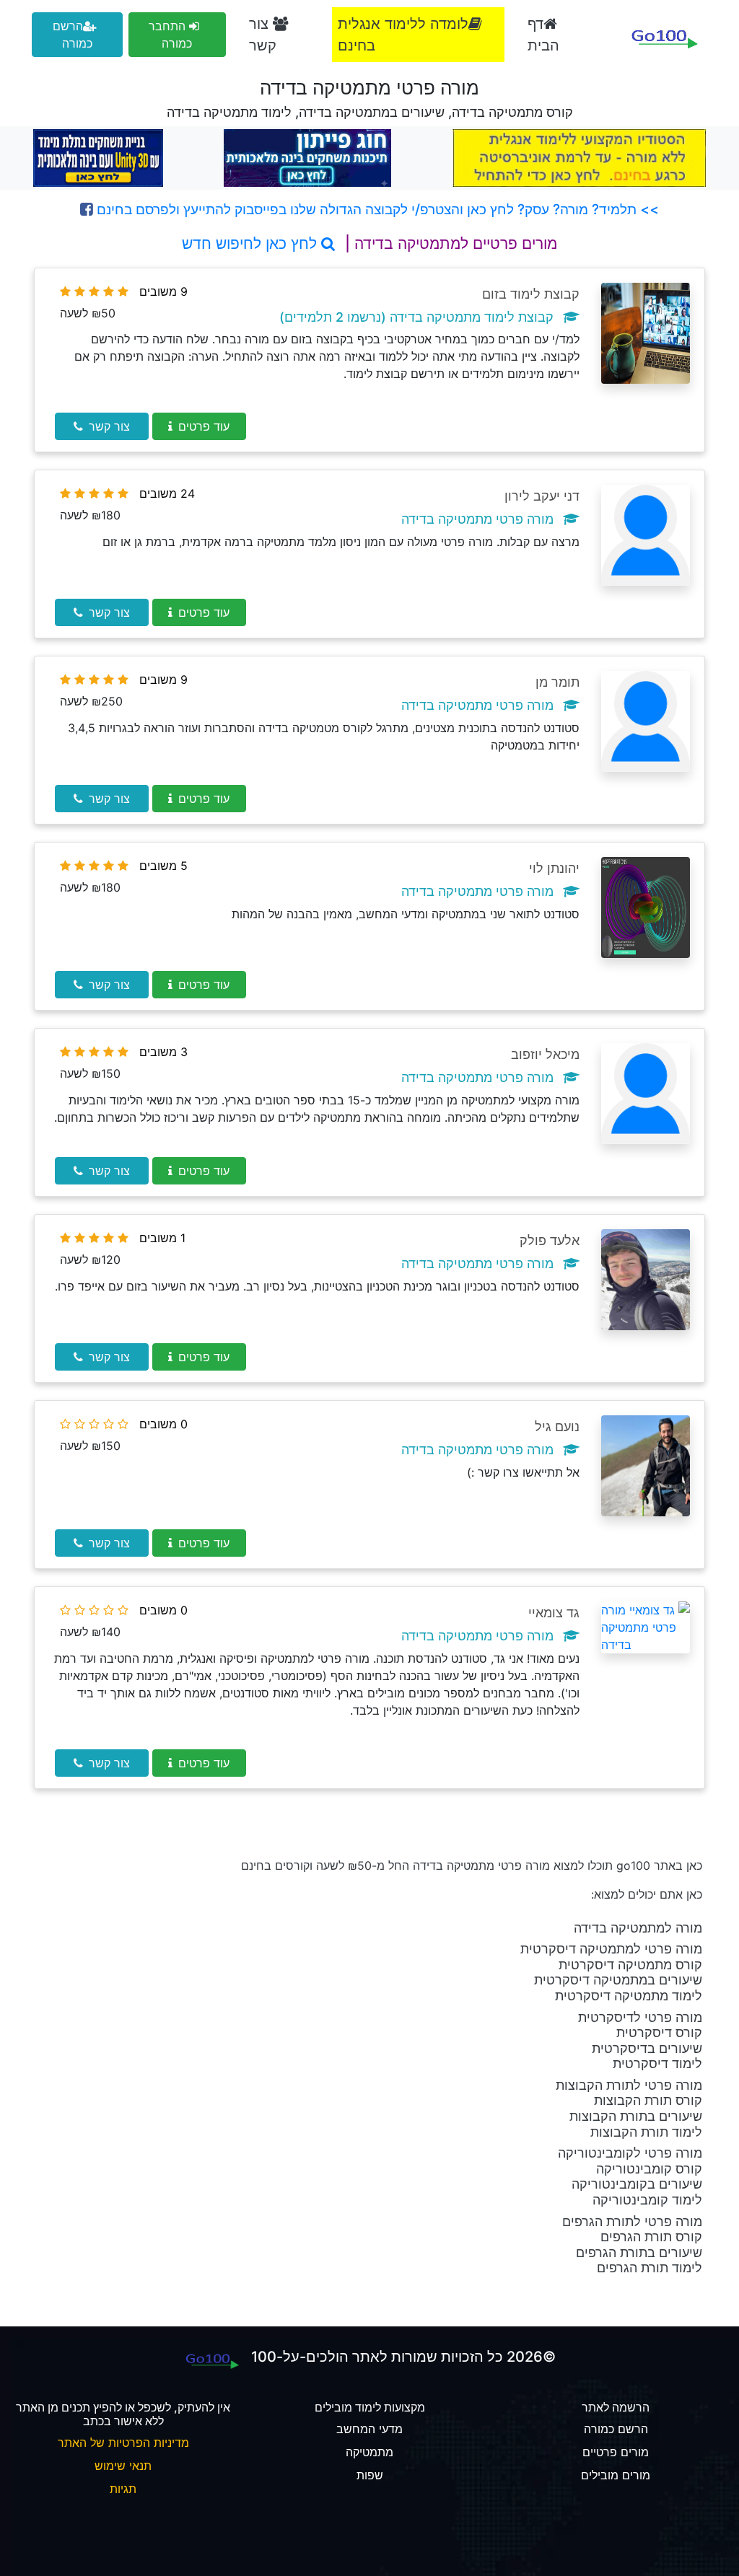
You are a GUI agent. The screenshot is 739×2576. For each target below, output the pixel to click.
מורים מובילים (616, 2475)
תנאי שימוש (123, 2466)
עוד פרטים (204, 426)
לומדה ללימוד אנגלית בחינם (403, 35)
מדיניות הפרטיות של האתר (123, 2443)
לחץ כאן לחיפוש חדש (252, 243)
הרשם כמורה (73, 35)
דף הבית (543, 35)
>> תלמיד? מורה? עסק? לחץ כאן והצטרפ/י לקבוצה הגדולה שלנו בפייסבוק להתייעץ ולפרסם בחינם (376, 209)
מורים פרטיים (616, 2452)
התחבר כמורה (170, 35)
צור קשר (263, 35)
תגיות (123, 2489)
